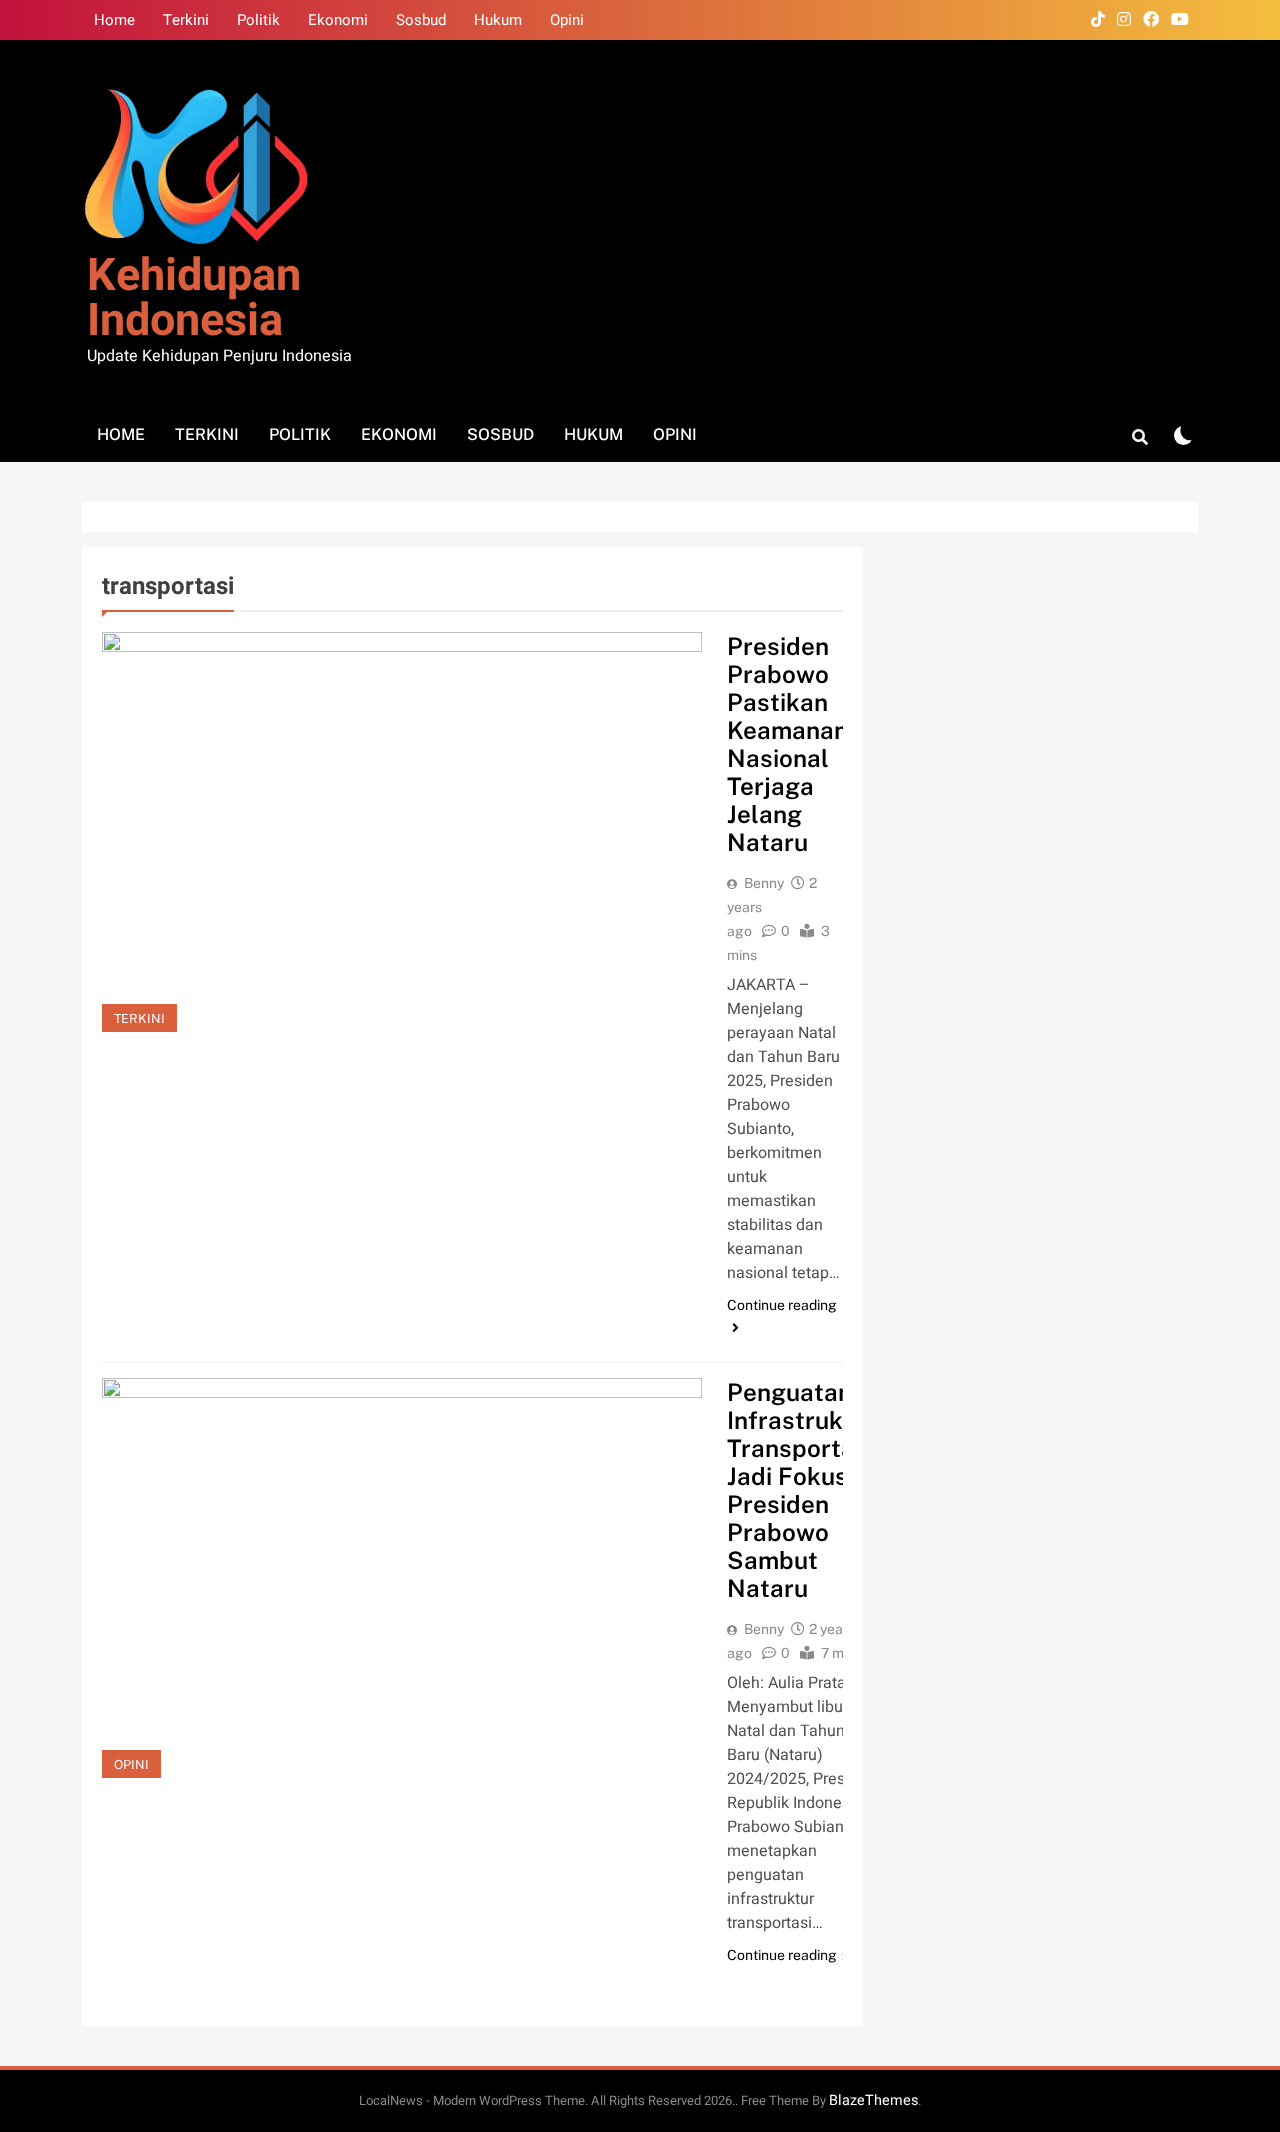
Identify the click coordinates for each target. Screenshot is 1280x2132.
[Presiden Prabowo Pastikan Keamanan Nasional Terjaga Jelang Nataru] (402, 832)
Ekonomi (338, 20)
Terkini (186, 20)
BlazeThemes (873, 2100)
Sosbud (421, 20)
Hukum (498, 20)
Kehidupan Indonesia (194, 298)
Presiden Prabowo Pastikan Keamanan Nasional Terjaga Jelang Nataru (787, 744)
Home (114, 20)
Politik (258, 20)
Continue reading (782, 1305)
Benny (764, 883)
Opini (567, 20)
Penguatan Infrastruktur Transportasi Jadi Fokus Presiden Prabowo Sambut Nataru (802, 1490)
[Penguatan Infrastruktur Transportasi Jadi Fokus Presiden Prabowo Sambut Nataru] (402, 1578)
